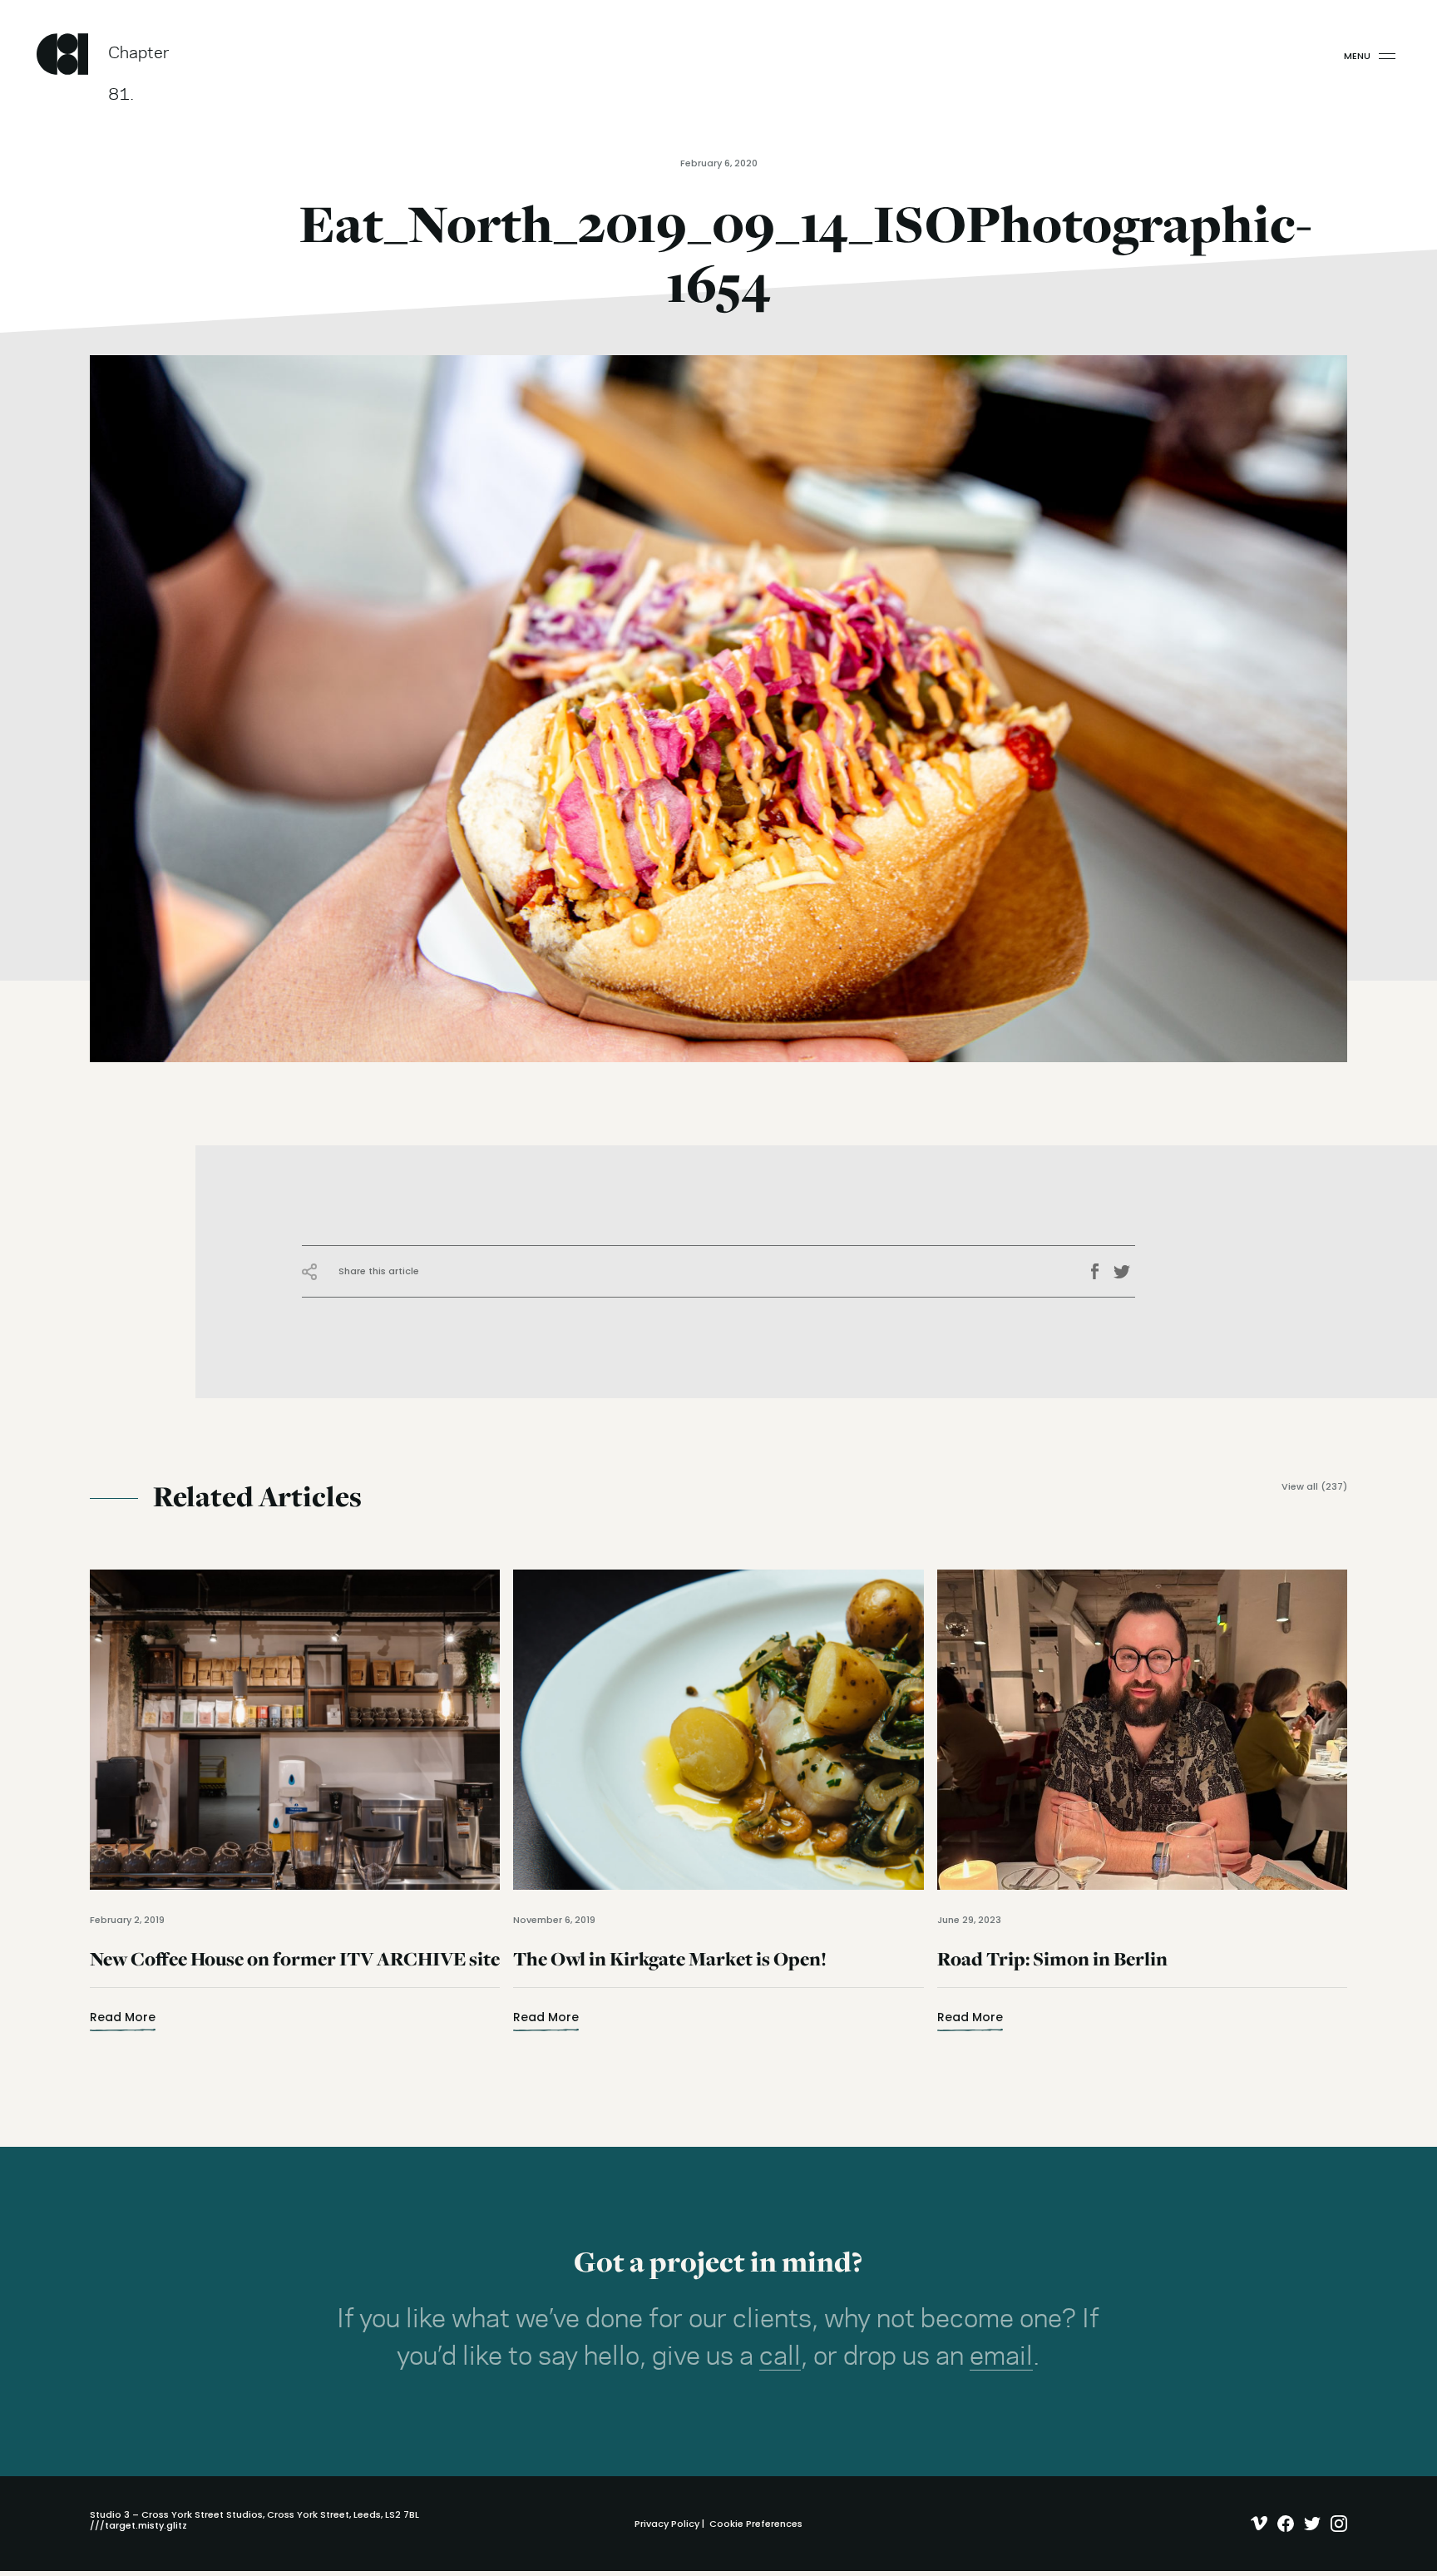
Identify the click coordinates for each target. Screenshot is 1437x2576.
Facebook (1100, 1272)
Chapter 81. (139, 60)
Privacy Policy (667, 2524)
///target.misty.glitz (138, 2525)
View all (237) (1314, 1487)
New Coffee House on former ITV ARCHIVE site (295, 1969)
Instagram (1335, 2524)
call (780, 2357)
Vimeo (1255, 2524)
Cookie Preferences (756, 2524)
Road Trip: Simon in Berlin (1052, 1969)
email (1001, 2357)
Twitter (1124, 1272)
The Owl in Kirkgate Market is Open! (670, 1969)
